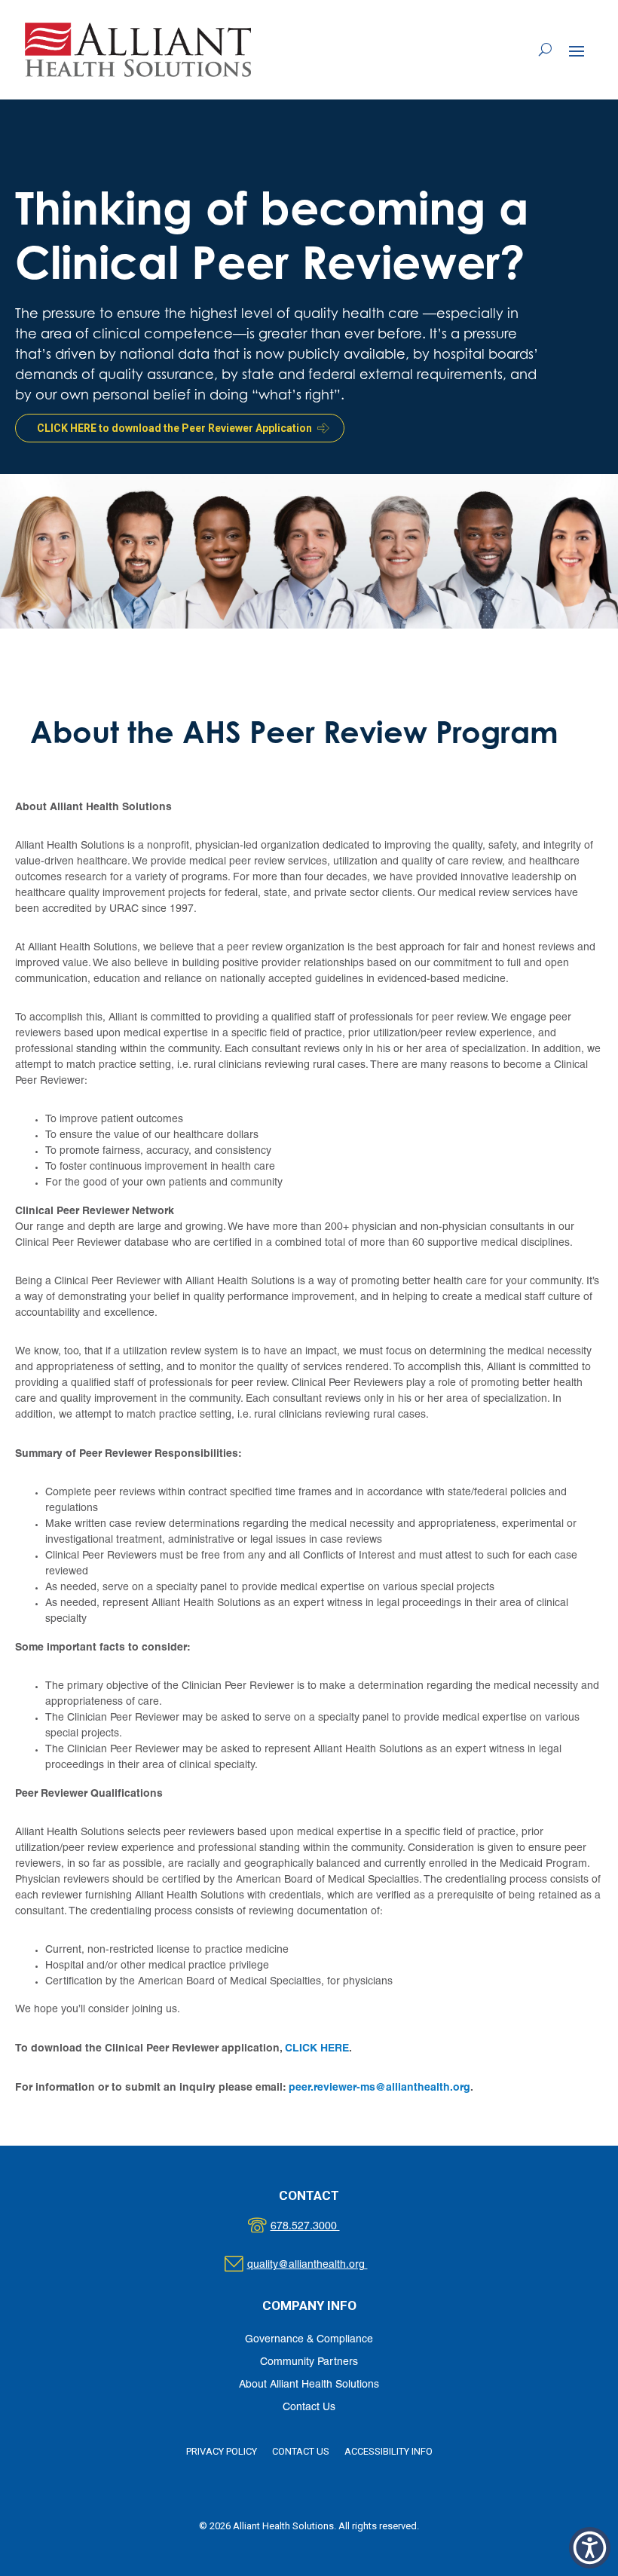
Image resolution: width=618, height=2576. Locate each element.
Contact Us (309, 2408)
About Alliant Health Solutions (309, 2385)
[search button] (545, 50)
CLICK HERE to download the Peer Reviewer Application (174, 428)
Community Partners (309, 2362)
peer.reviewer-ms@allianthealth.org (379, 2087)
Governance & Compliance (309, 2340)
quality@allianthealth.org (321, 2265)
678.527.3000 (321, 2227)
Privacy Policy (222, 2451)
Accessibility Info (389, 2451)
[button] (577, 50)
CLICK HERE (317, 2048)
